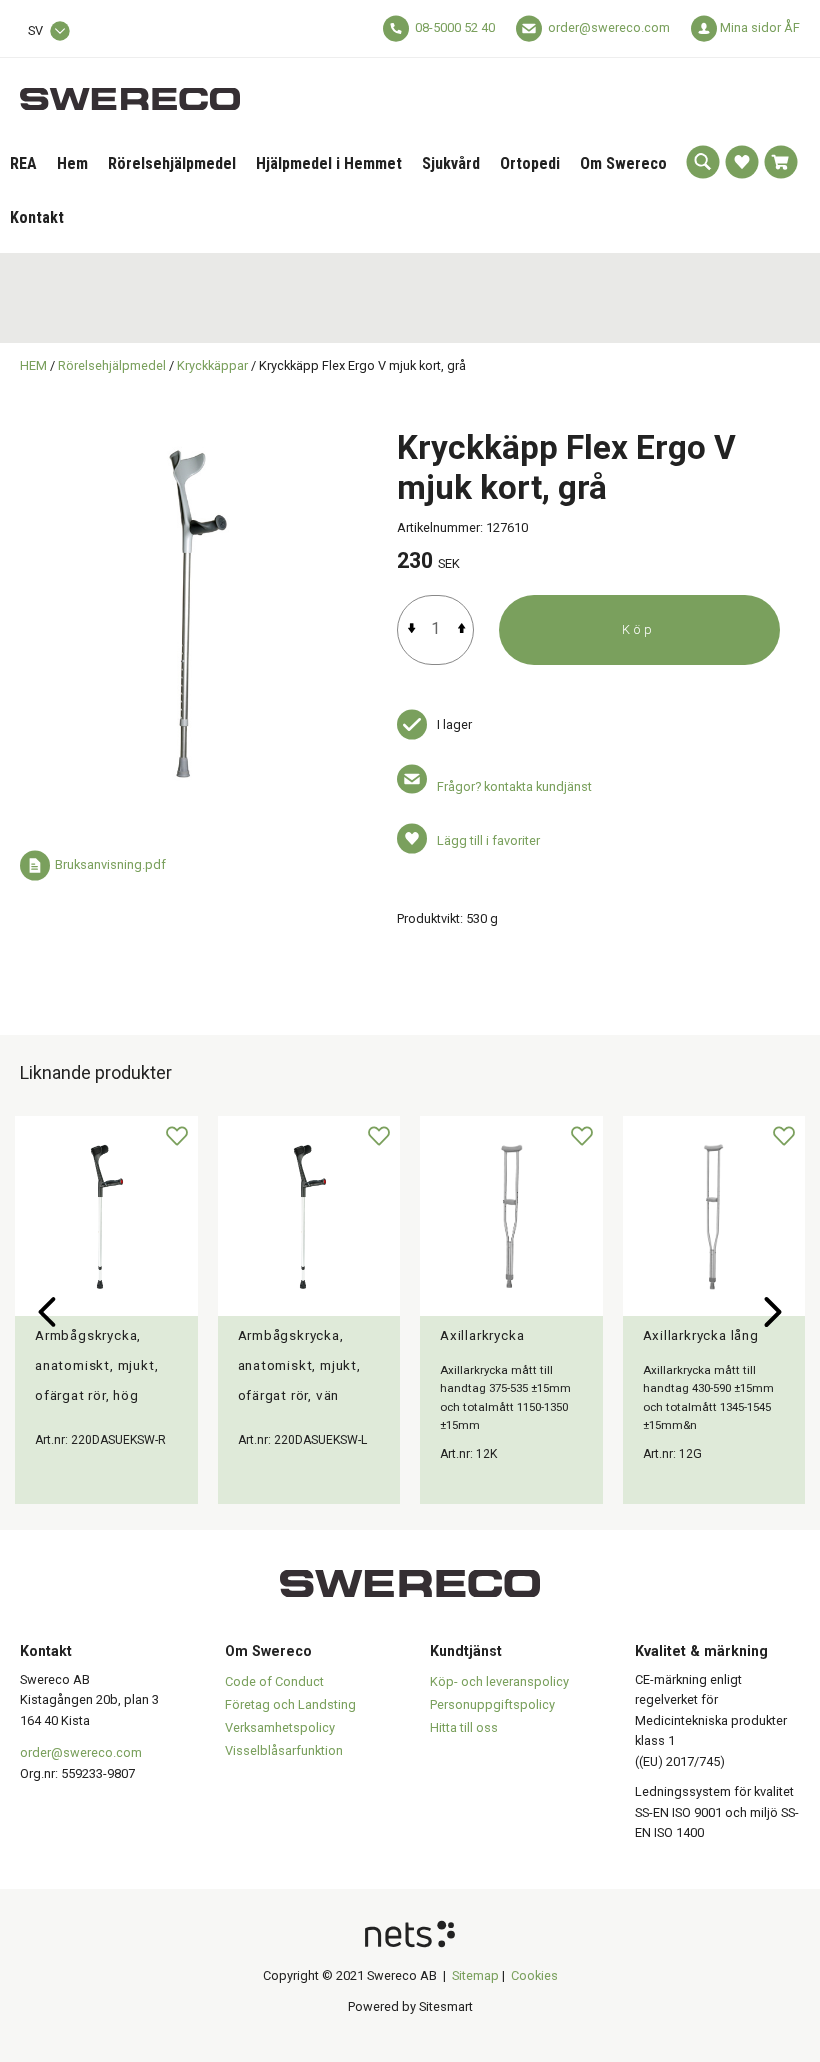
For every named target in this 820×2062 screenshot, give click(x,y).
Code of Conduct (274, 1681)
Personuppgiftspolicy (492, 1704)
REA (23, 163)
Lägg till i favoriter (488, 840)
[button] (703, 162)
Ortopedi (530, 163)
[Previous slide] (47, 1312)
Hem (72, 163)
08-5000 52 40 (455, 27)
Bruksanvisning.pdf (110, 865)
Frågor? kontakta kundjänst (514, 786)
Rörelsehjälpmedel (172, 163)
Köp (639, 629)
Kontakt (37, 217)
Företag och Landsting (290, 1704)
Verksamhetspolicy (280, 1727)
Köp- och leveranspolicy (499, 1681)
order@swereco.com (609, 27)
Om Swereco (623, 163)
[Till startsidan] (130, 87)
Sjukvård (451, 163)
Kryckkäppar (212, 365)
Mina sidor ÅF (760, 27)
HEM (33, 365)
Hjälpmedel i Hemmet (329, 163)
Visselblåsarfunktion (284, 1750)
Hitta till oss (464, 1727)
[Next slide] (773, 1312)
